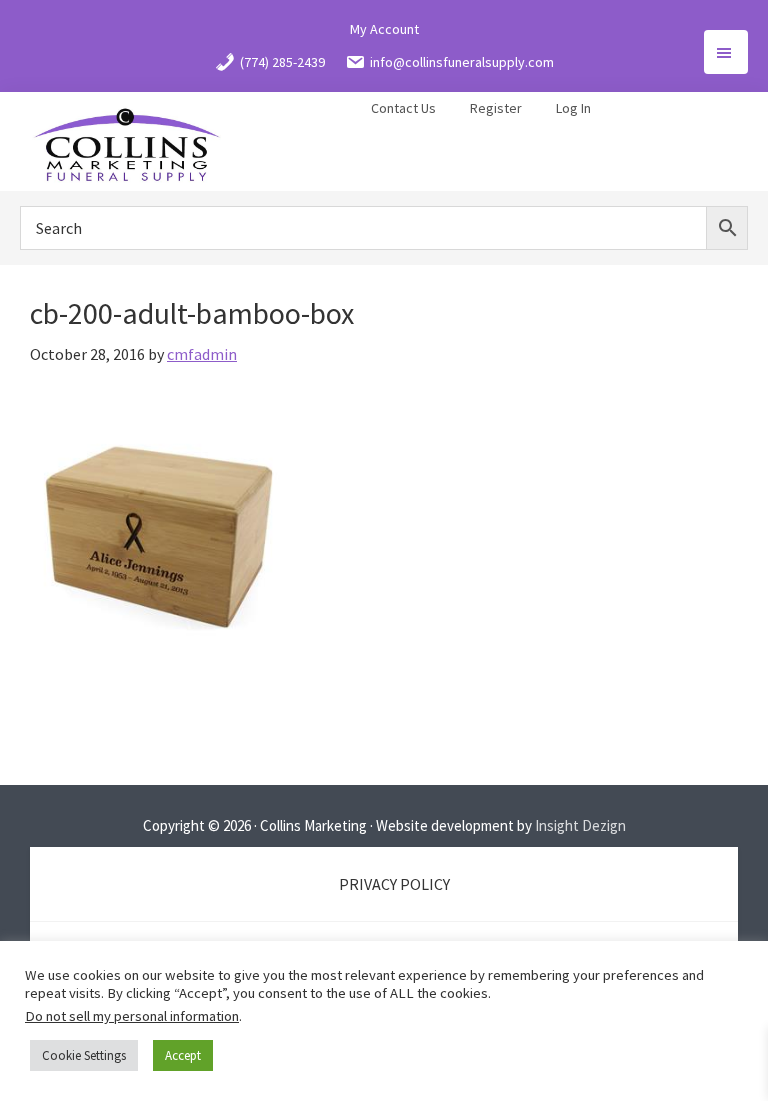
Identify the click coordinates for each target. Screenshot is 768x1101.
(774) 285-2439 (282, 62)
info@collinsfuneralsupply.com (462, 62)
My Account (384, 29)
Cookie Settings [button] (84, 1055)
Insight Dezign (580, 825)
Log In (573, 108)
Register (496, 108)
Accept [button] (183, 1055)
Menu (726, 52)
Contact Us (403, 108)
